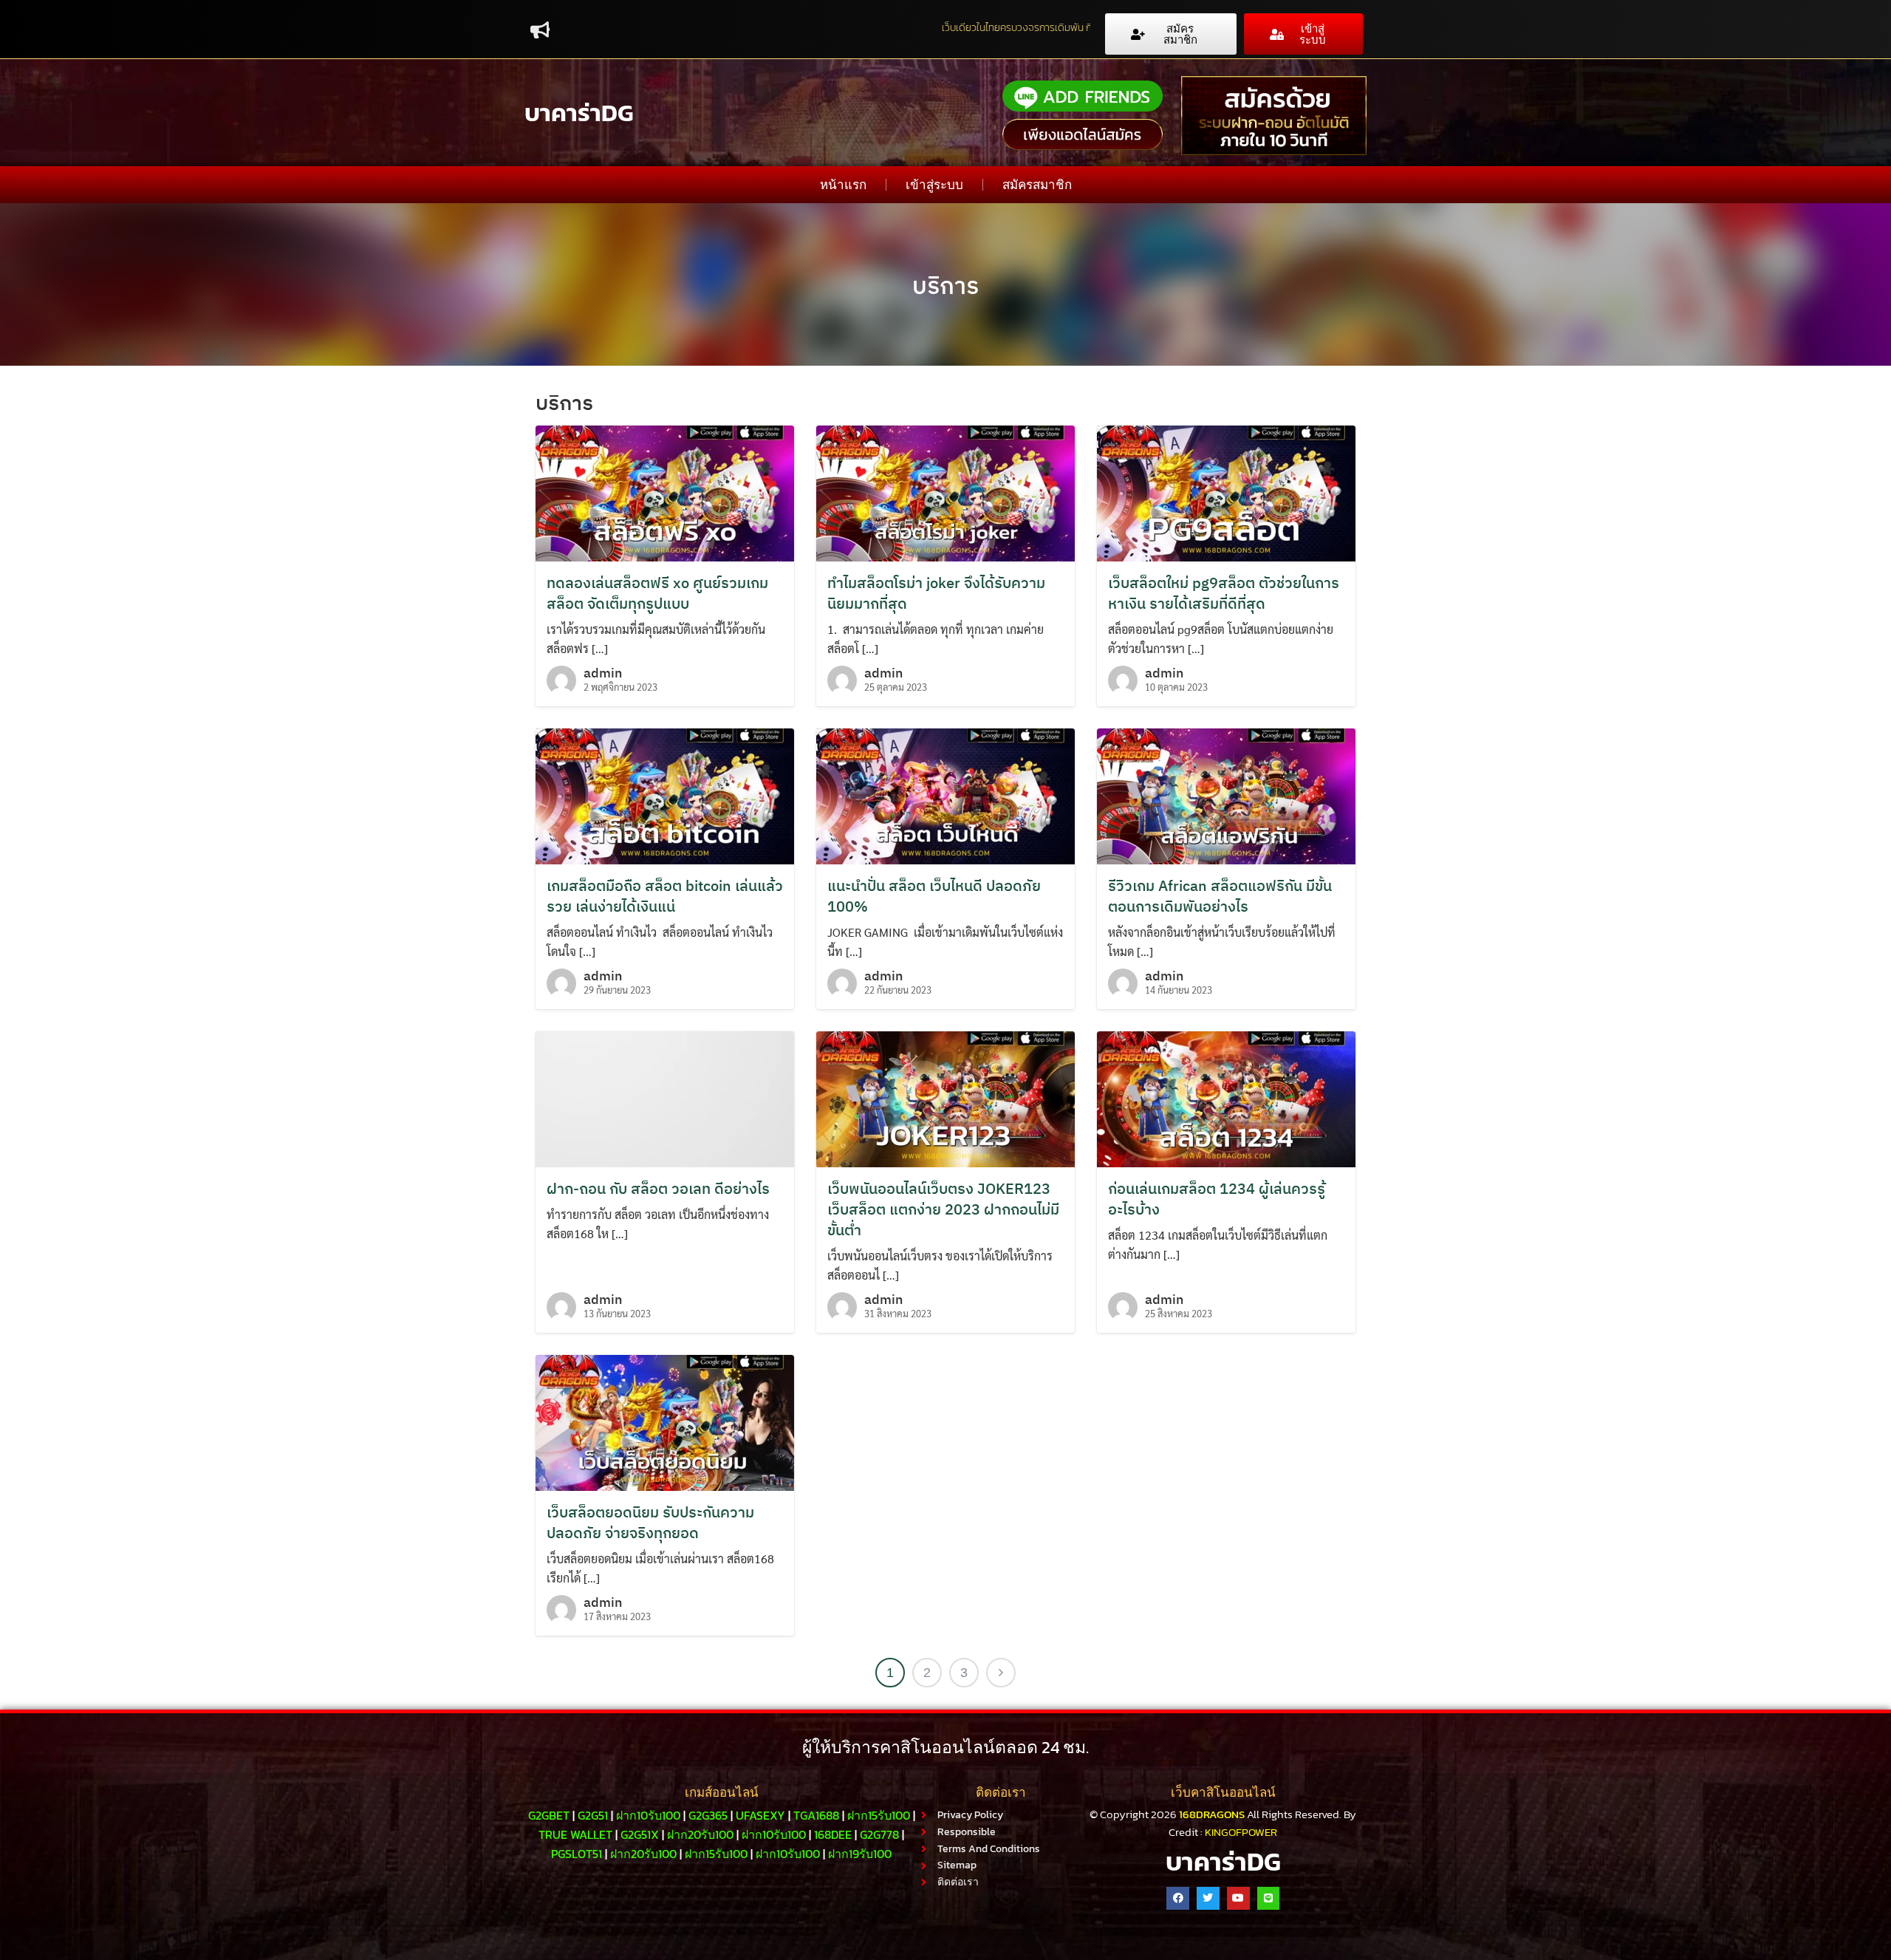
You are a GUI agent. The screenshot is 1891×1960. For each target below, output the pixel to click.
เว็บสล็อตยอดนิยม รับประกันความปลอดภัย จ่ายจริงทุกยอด (650, 1522)
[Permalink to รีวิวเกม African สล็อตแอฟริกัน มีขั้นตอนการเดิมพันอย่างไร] (1226, 795)
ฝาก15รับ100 (879, 1815)
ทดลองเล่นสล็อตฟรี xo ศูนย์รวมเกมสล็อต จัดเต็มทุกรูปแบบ (657, 593)
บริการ (945, 285)
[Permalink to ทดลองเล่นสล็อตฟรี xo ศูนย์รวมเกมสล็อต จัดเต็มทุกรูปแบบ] (665, 492)
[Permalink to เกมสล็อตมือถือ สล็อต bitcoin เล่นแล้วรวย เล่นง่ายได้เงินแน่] (665, 795)
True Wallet (575, 1834)
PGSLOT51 (577, 1854)
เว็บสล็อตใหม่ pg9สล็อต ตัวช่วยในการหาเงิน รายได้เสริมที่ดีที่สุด (1224, 593)
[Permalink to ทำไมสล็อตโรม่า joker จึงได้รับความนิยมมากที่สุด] (945, 492)
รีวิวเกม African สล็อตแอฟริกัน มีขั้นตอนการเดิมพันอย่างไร (1220, 896)
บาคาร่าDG (579, 113)
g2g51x (640, 1834)
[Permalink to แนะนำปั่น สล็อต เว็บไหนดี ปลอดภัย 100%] (945, 795)
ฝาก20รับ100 (700, 1834)
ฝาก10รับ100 (648, 1815)
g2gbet (549, 1815)
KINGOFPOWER (1241, 1832)
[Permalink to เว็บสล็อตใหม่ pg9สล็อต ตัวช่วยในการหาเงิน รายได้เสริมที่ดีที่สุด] (1226, 492)
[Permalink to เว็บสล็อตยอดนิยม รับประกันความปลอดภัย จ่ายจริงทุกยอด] (665, 1421)
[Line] (1269, 1898)
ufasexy (760, 1815)
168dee (833, 1834)
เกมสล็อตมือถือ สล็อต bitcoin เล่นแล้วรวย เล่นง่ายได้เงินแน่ (665, 896)
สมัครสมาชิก (1037, 185)
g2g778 (879, 1834)
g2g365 (708, 1815)
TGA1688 (816, 1815)
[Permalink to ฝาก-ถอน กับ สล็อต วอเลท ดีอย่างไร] (665, 1097)
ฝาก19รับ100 (860, 1854)
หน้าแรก (843, 185)
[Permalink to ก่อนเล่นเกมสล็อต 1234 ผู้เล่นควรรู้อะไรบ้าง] (1226, 1097)
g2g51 (593, 1815)
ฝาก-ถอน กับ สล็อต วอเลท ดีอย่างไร (658, 1188)
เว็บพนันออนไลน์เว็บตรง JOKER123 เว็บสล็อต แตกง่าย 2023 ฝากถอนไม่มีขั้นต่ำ (943, 1209)
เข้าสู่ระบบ (934, 185)
